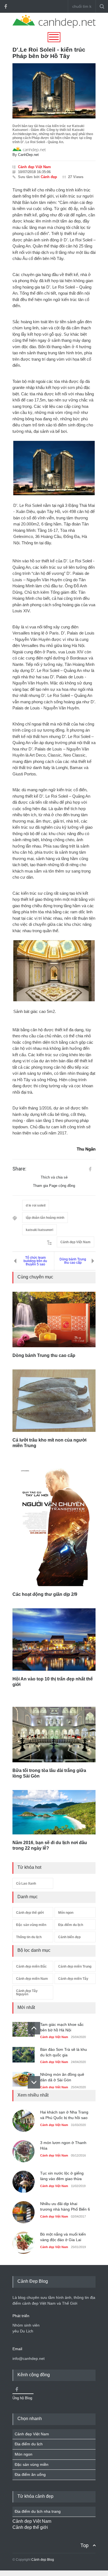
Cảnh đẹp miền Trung (75, 1966)
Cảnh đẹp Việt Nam (34, 167)
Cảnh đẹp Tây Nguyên (27, 1993)
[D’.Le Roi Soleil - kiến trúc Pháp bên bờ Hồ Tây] (54, 91)
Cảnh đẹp (49, 177)
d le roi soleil (36, 1205)
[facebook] (6, 6)
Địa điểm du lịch (71, 1925)
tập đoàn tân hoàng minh (45, 1218)
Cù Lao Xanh (26, 1884)
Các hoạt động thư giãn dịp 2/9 (45, 1594)
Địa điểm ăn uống (30, 2474)
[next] (34, 2082)
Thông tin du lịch (29, 1937)
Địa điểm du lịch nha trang (38, 2511)
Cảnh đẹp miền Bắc (31, 1966)
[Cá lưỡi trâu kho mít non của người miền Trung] (54, 1401)
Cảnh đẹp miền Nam (32, 1979)
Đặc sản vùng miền (31, 1925)
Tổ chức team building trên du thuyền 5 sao (35, 1261)
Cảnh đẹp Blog (43, 2560)
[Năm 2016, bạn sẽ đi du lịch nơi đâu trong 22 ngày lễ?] (54, 1812)
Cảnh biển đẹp (69, 1937)
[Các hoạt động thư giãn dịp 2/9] (54, 1527)
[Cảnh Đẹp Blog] (54, 27)
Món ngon (66, 1913)
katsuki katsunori (39, 1230)
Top (84, 2545)
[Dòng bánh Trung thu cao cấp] (54, 1319)
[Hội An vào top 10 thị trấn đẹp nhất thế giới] (54, 1640)
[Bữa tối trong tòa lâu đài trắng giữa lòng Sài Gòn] (54, 1735)
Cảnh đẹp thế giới (30, 1913)
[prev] (34, 2028)
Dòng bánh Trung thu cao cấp (73, 1261)
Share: (19, 1169)
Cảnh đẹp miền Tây (73, 1979)
